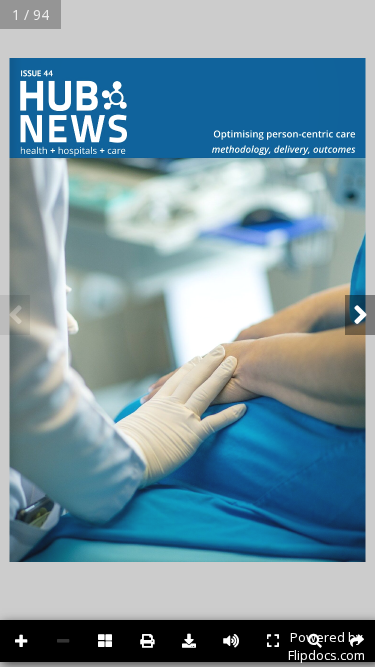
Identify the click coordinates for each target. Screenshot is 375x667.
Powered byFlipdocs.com (326, 646)
